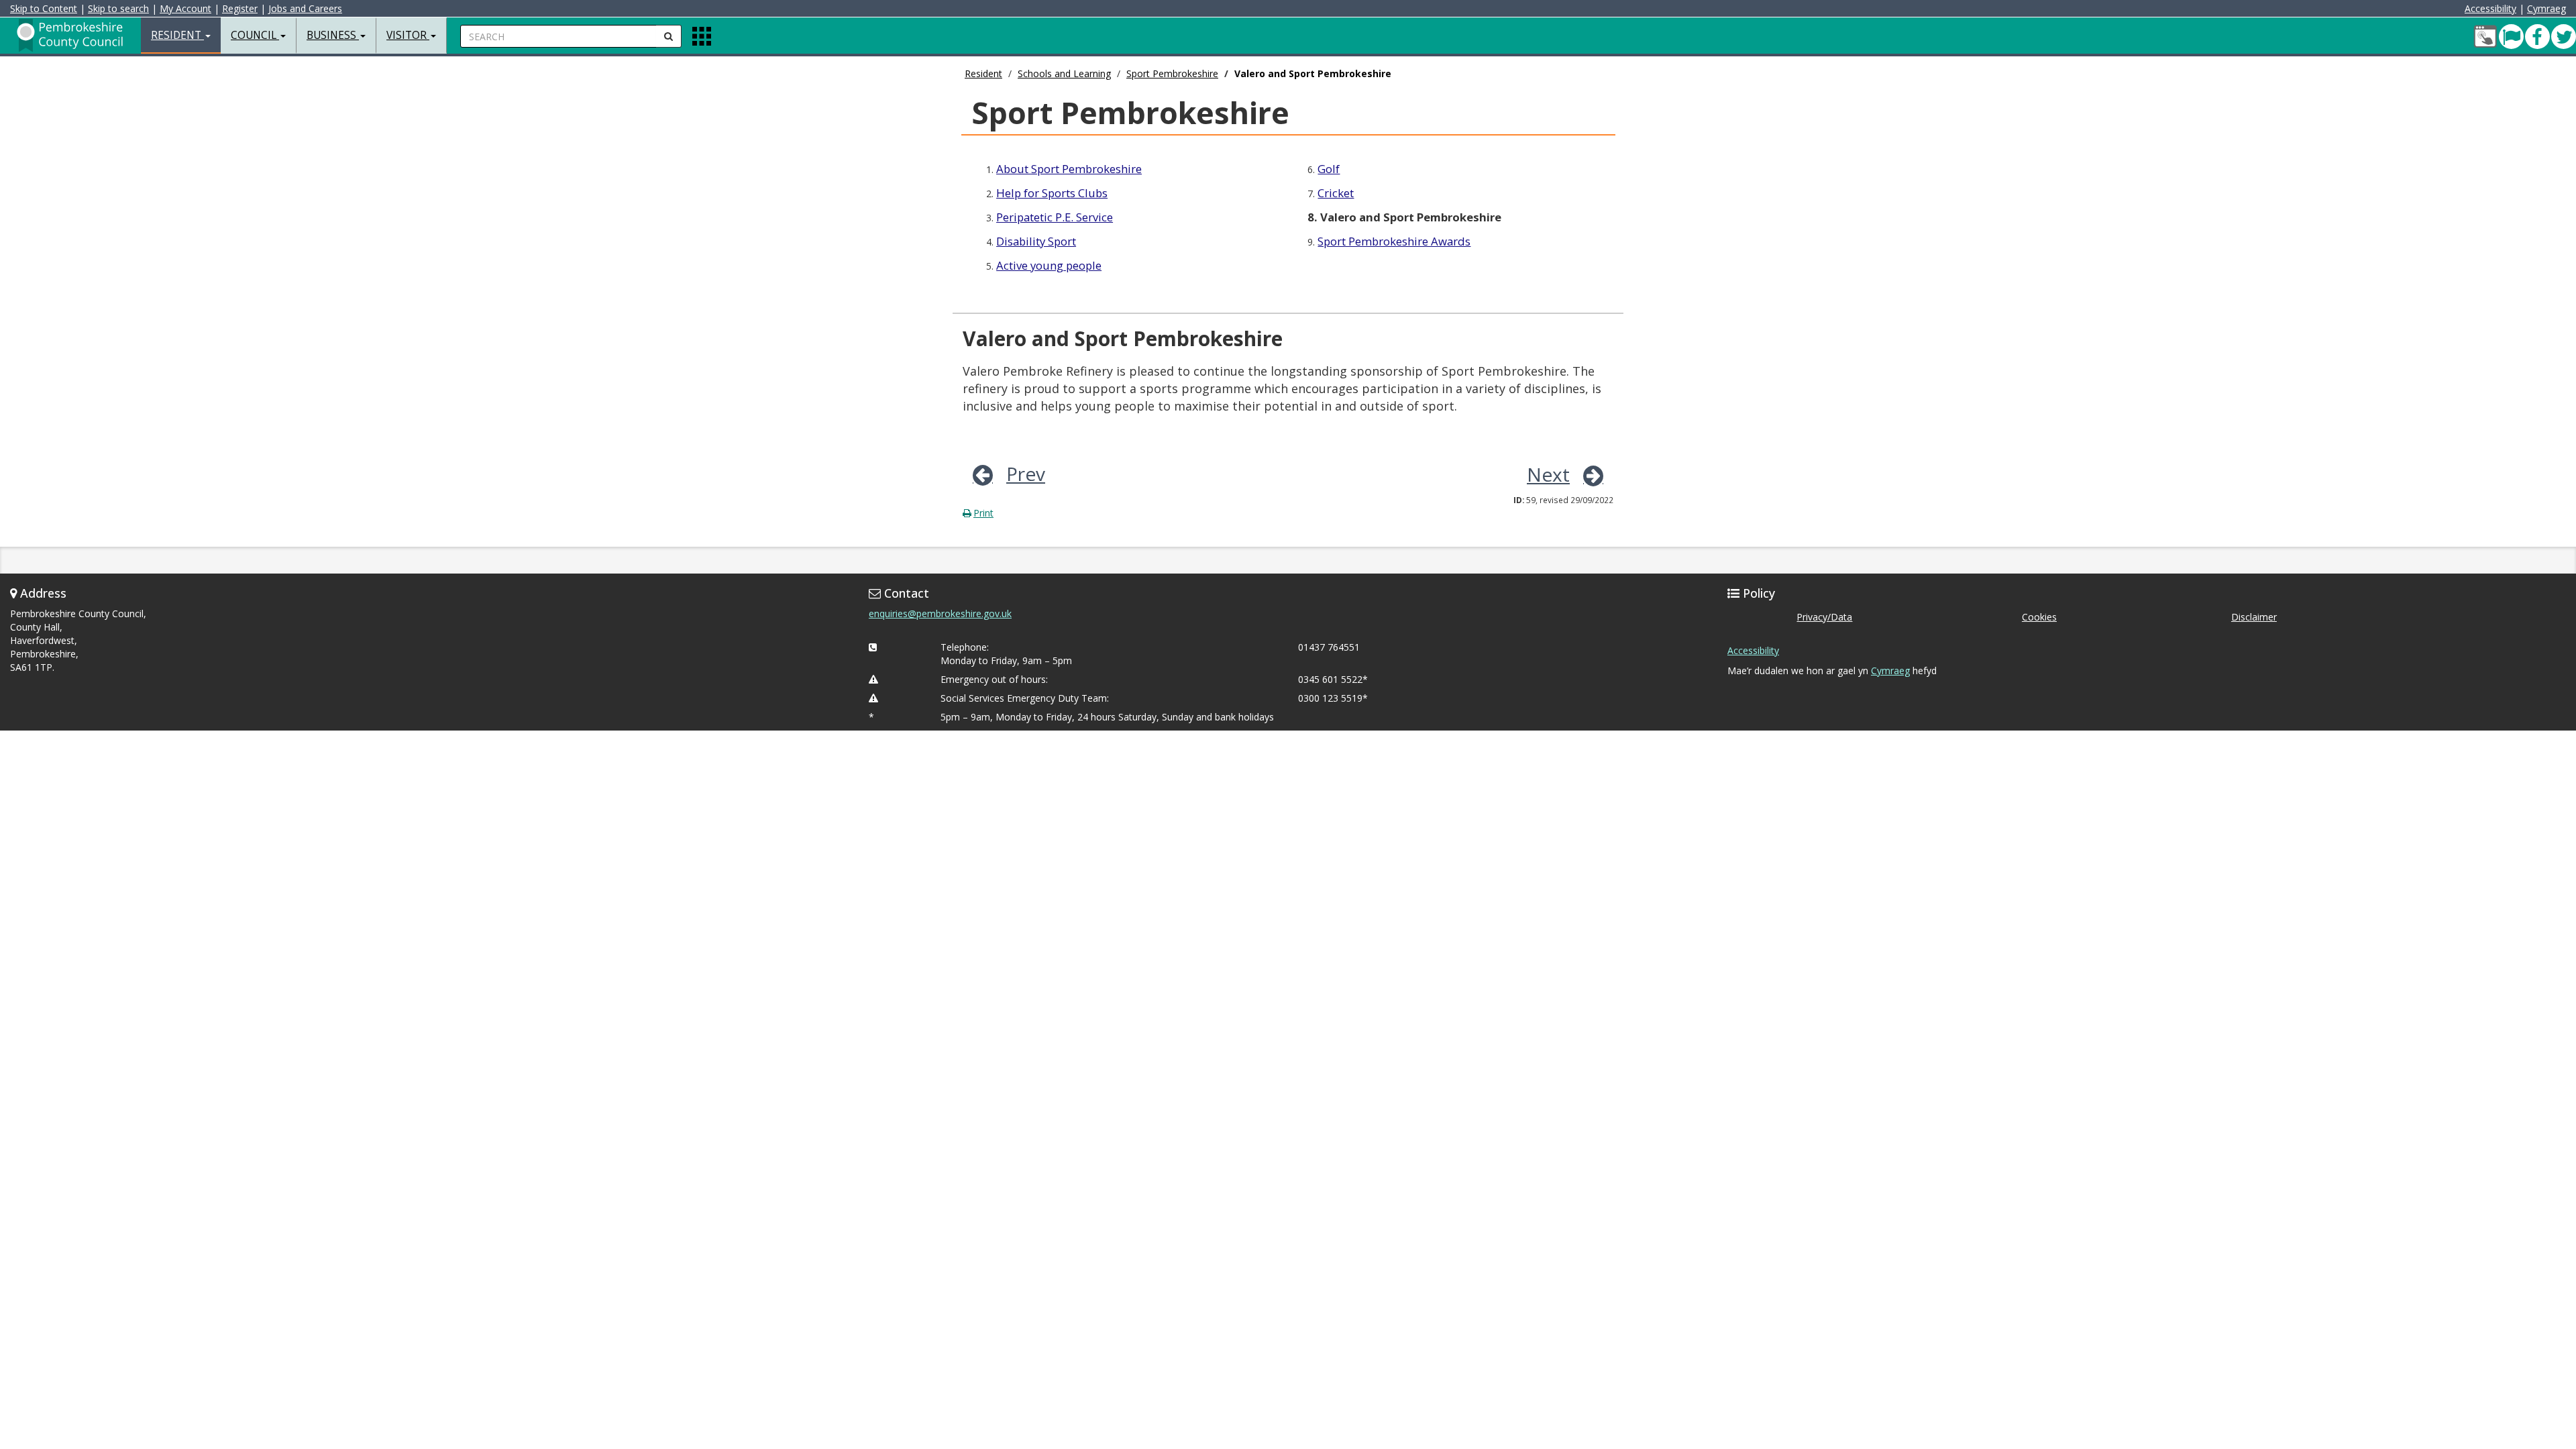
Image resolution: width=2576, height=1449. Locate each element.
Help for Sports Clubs (1052, 193)
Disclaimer (2254, 617)
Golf (1329, 169)
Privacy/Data (1824, 617)
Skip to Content (44, 8)
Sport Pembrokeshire (1172, 73)
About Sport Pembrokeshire (1069, 169)
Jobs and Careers (305, 8)
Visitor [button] (408, 35)
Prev (1026, 474)
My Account (185, 8)
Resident (983, 73)
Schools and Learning (1064, 73)
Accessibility (2490, 8)
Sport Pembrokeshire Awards (1394, 241)
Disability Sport (1036, 241)
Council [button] (255, 35)
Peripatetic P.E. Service (1055, 217)
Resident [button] (177, 35)
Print (983, 513)
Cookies (2039, 617)
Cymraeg (2546, 8)
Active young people (1049, 265)
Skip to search (118, 8)
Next (1548, 474)
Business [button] (333, 35)
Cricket (1336, 193)
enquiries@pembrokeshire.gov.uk (940, 613)
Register (240, 8)
